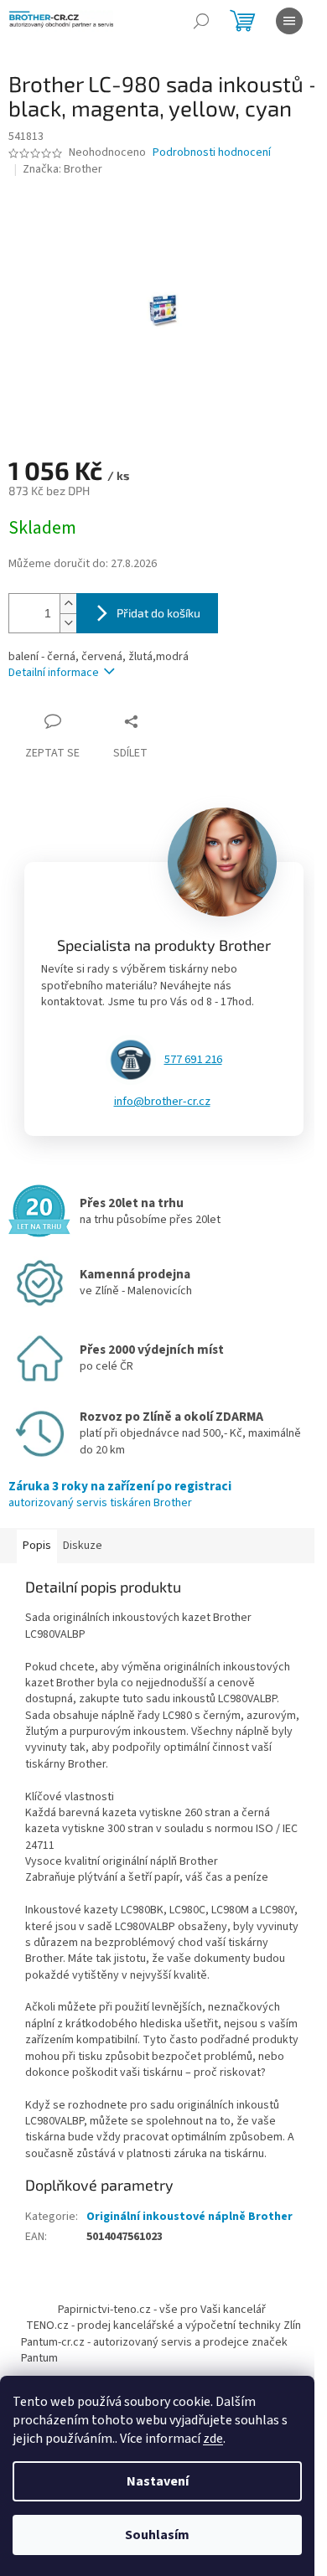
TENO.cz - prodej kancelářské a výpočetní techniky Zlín (163, 2326)
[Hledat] (201, 21)
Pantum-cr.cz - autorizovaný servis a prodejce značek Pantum (154, 2350)
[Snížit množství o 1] (68, 623)
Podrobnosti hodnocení (212, 153)
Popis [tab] (37, 1546)
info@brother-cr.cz (162, 1102)
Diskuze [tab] (83, 1546)
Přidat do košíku (158, 613)
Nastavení (158, 2481)
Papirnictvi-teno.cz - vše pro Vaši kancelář (162, 2310)
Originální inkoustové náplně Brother (189, 2217)
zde (213, 2439)
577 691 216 (193, 1060)
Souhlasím (157, 2535)
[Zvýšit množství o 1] (68, 604)
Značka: (62, 169)
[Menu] (289, 21)
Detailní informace (54, 673)
